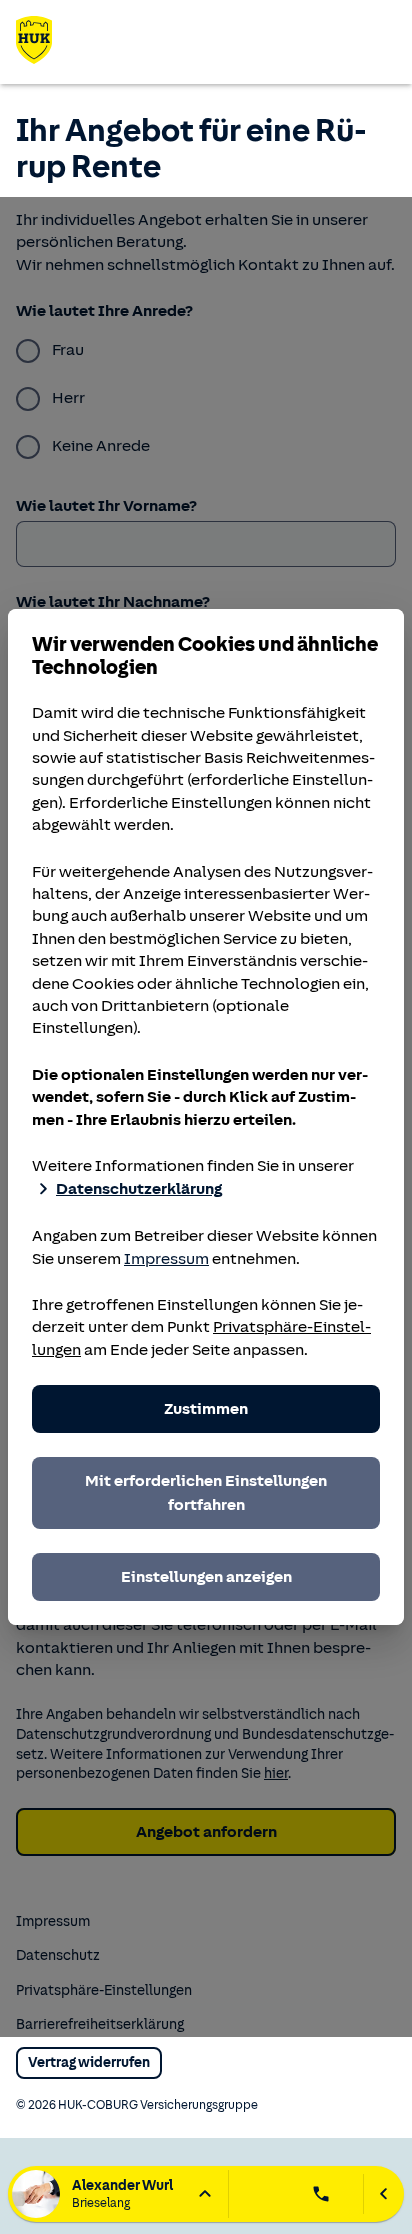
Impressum (166, 1259)
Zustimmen (206, 1409)
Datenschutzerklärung (139, 1189)
